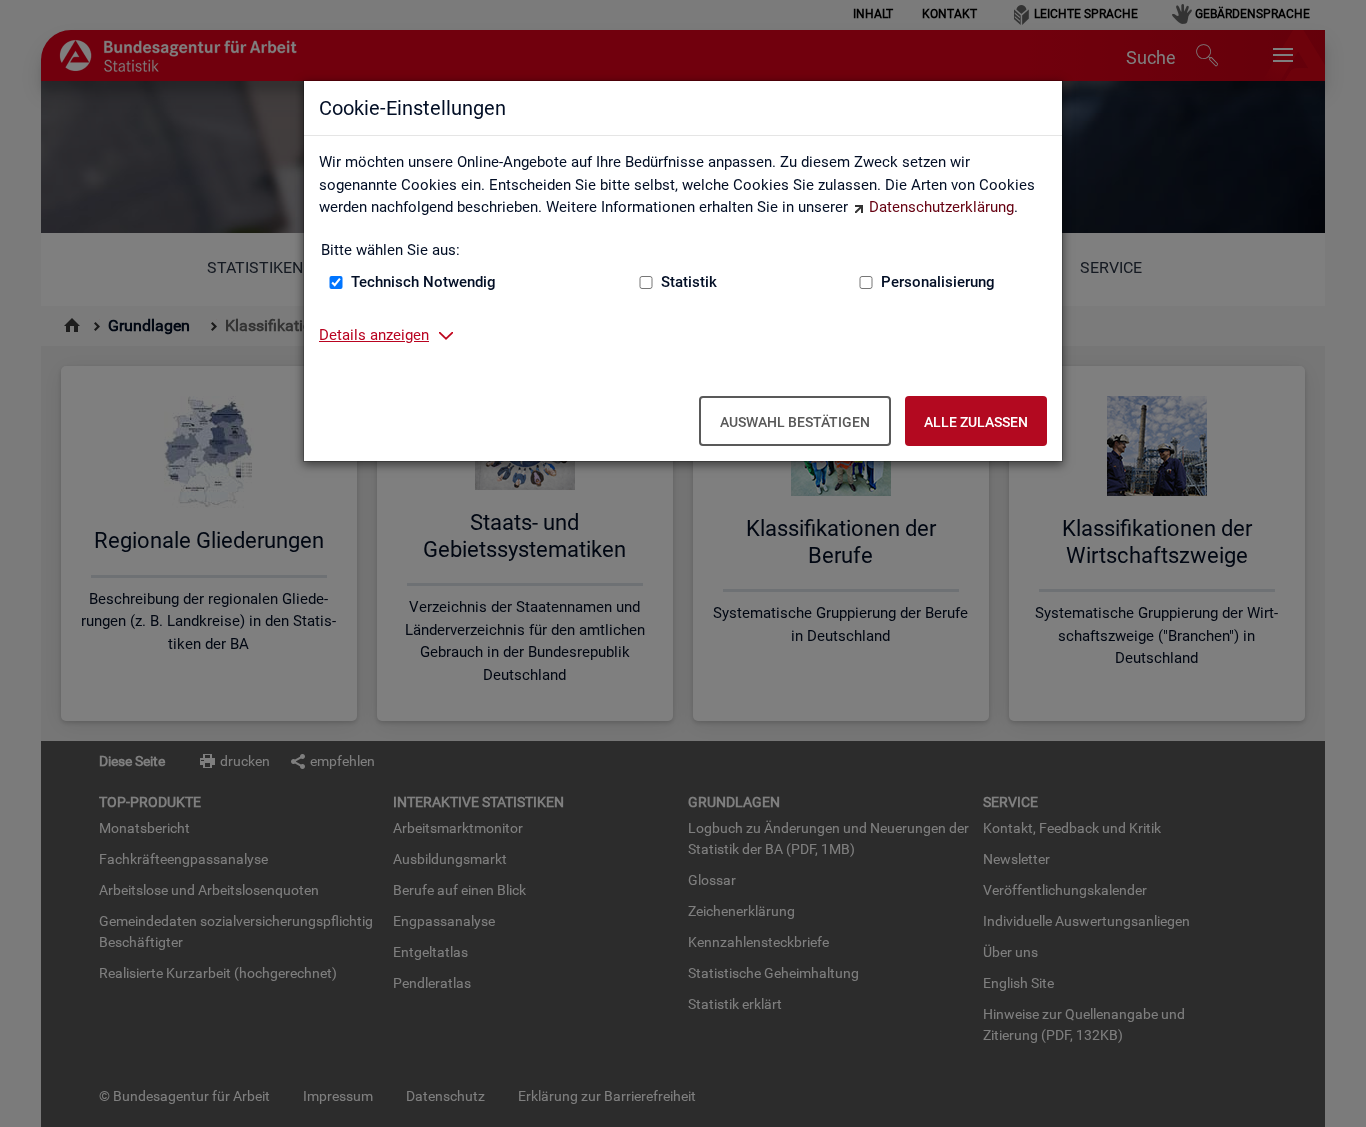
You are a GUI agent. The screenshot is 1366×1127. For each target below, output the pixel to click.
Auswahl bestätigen (795, 422)
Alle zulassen (976, 422)
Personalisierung (938, 282)
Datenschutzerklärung (941, 207)
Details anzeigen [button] (374, 335)
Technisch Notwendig (423, 282)
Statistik (689, 282)
